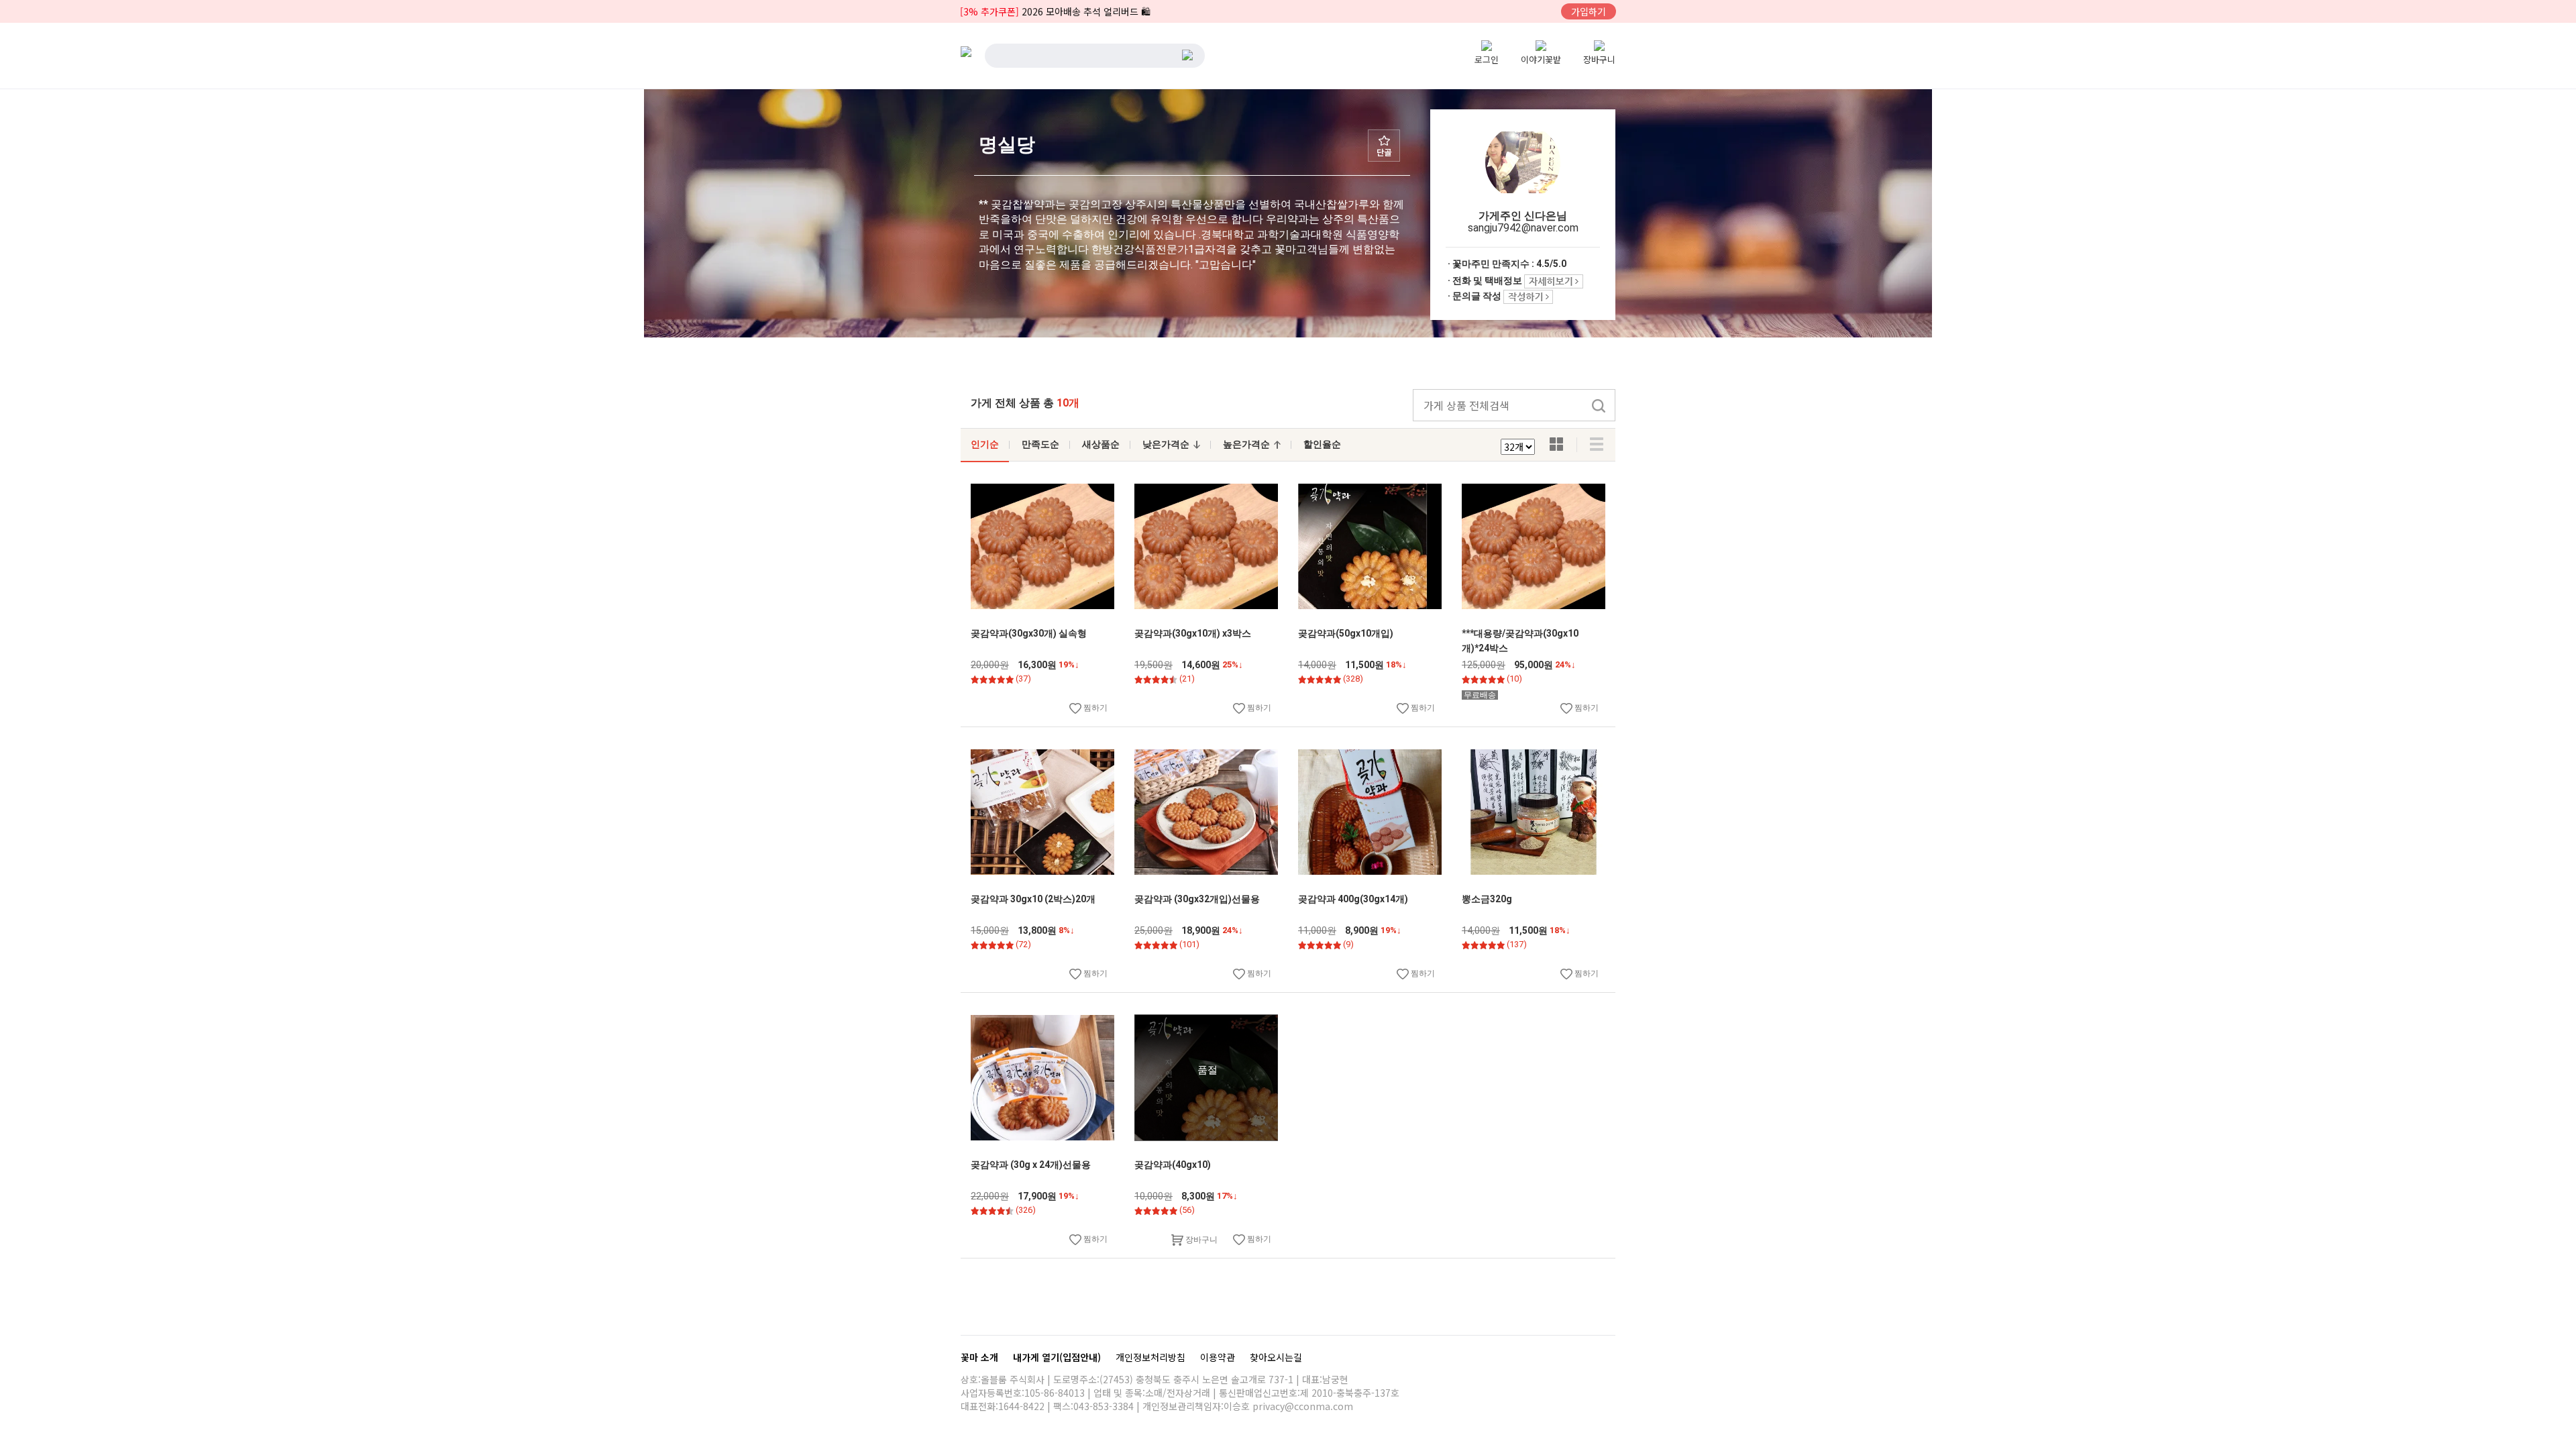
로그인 (1487, 59)
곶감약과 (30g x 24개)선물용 (1031, 1165)
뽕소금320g (1487, 899)
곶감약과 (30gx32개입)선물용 (1197, 899)
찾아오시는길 (1276, 1357)
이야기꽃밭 (1541, 59)
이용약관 (1219, 1357)
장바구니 (1599, 59)
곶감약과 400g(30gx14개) (1353, 899)
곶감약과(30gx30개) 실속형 (1029, 633)
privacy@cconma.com (1303, 1406)
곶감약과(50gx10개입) (1346, 633)
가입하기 (1589, 11)
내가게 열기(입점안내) (1058, 1357)
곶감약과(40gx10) (1173, 1165)
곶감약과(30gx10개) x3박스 (1193, 633)
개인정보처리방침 (1152, 1357)
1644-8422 (1021, 1406)
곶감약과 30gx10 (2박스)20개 (1033, 899)
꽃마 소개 (981, 1357)
